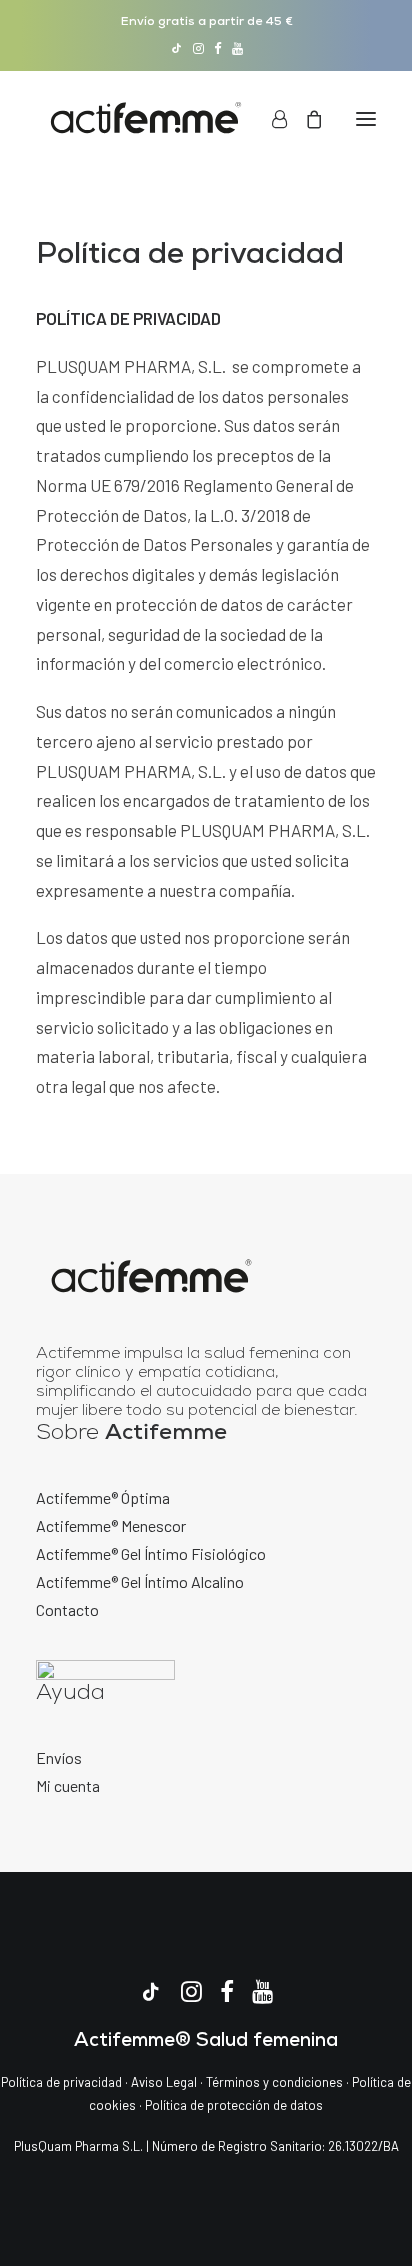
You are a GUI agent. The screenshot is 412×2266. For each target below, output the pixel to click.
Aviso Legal (164, 2082)
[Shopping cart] (305, 119)
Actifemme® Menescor (111, 1525)
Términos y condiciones (274, 2082)
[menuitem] (176, 48)
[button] (176, 48)
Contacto (67, 1609)
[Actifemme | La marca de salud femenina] (146, 119)
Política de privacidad (61, 2082)
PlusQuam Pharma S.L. (78, 2146)
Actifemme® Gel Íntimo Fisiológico (151, 1553)
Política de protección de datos (234, 2105)
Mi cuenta (68, 1785)
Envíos (59, 1757)
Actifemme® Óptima (103, 1497)
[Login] (270, 119)
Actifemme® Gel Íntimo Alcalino (140, 1581)
